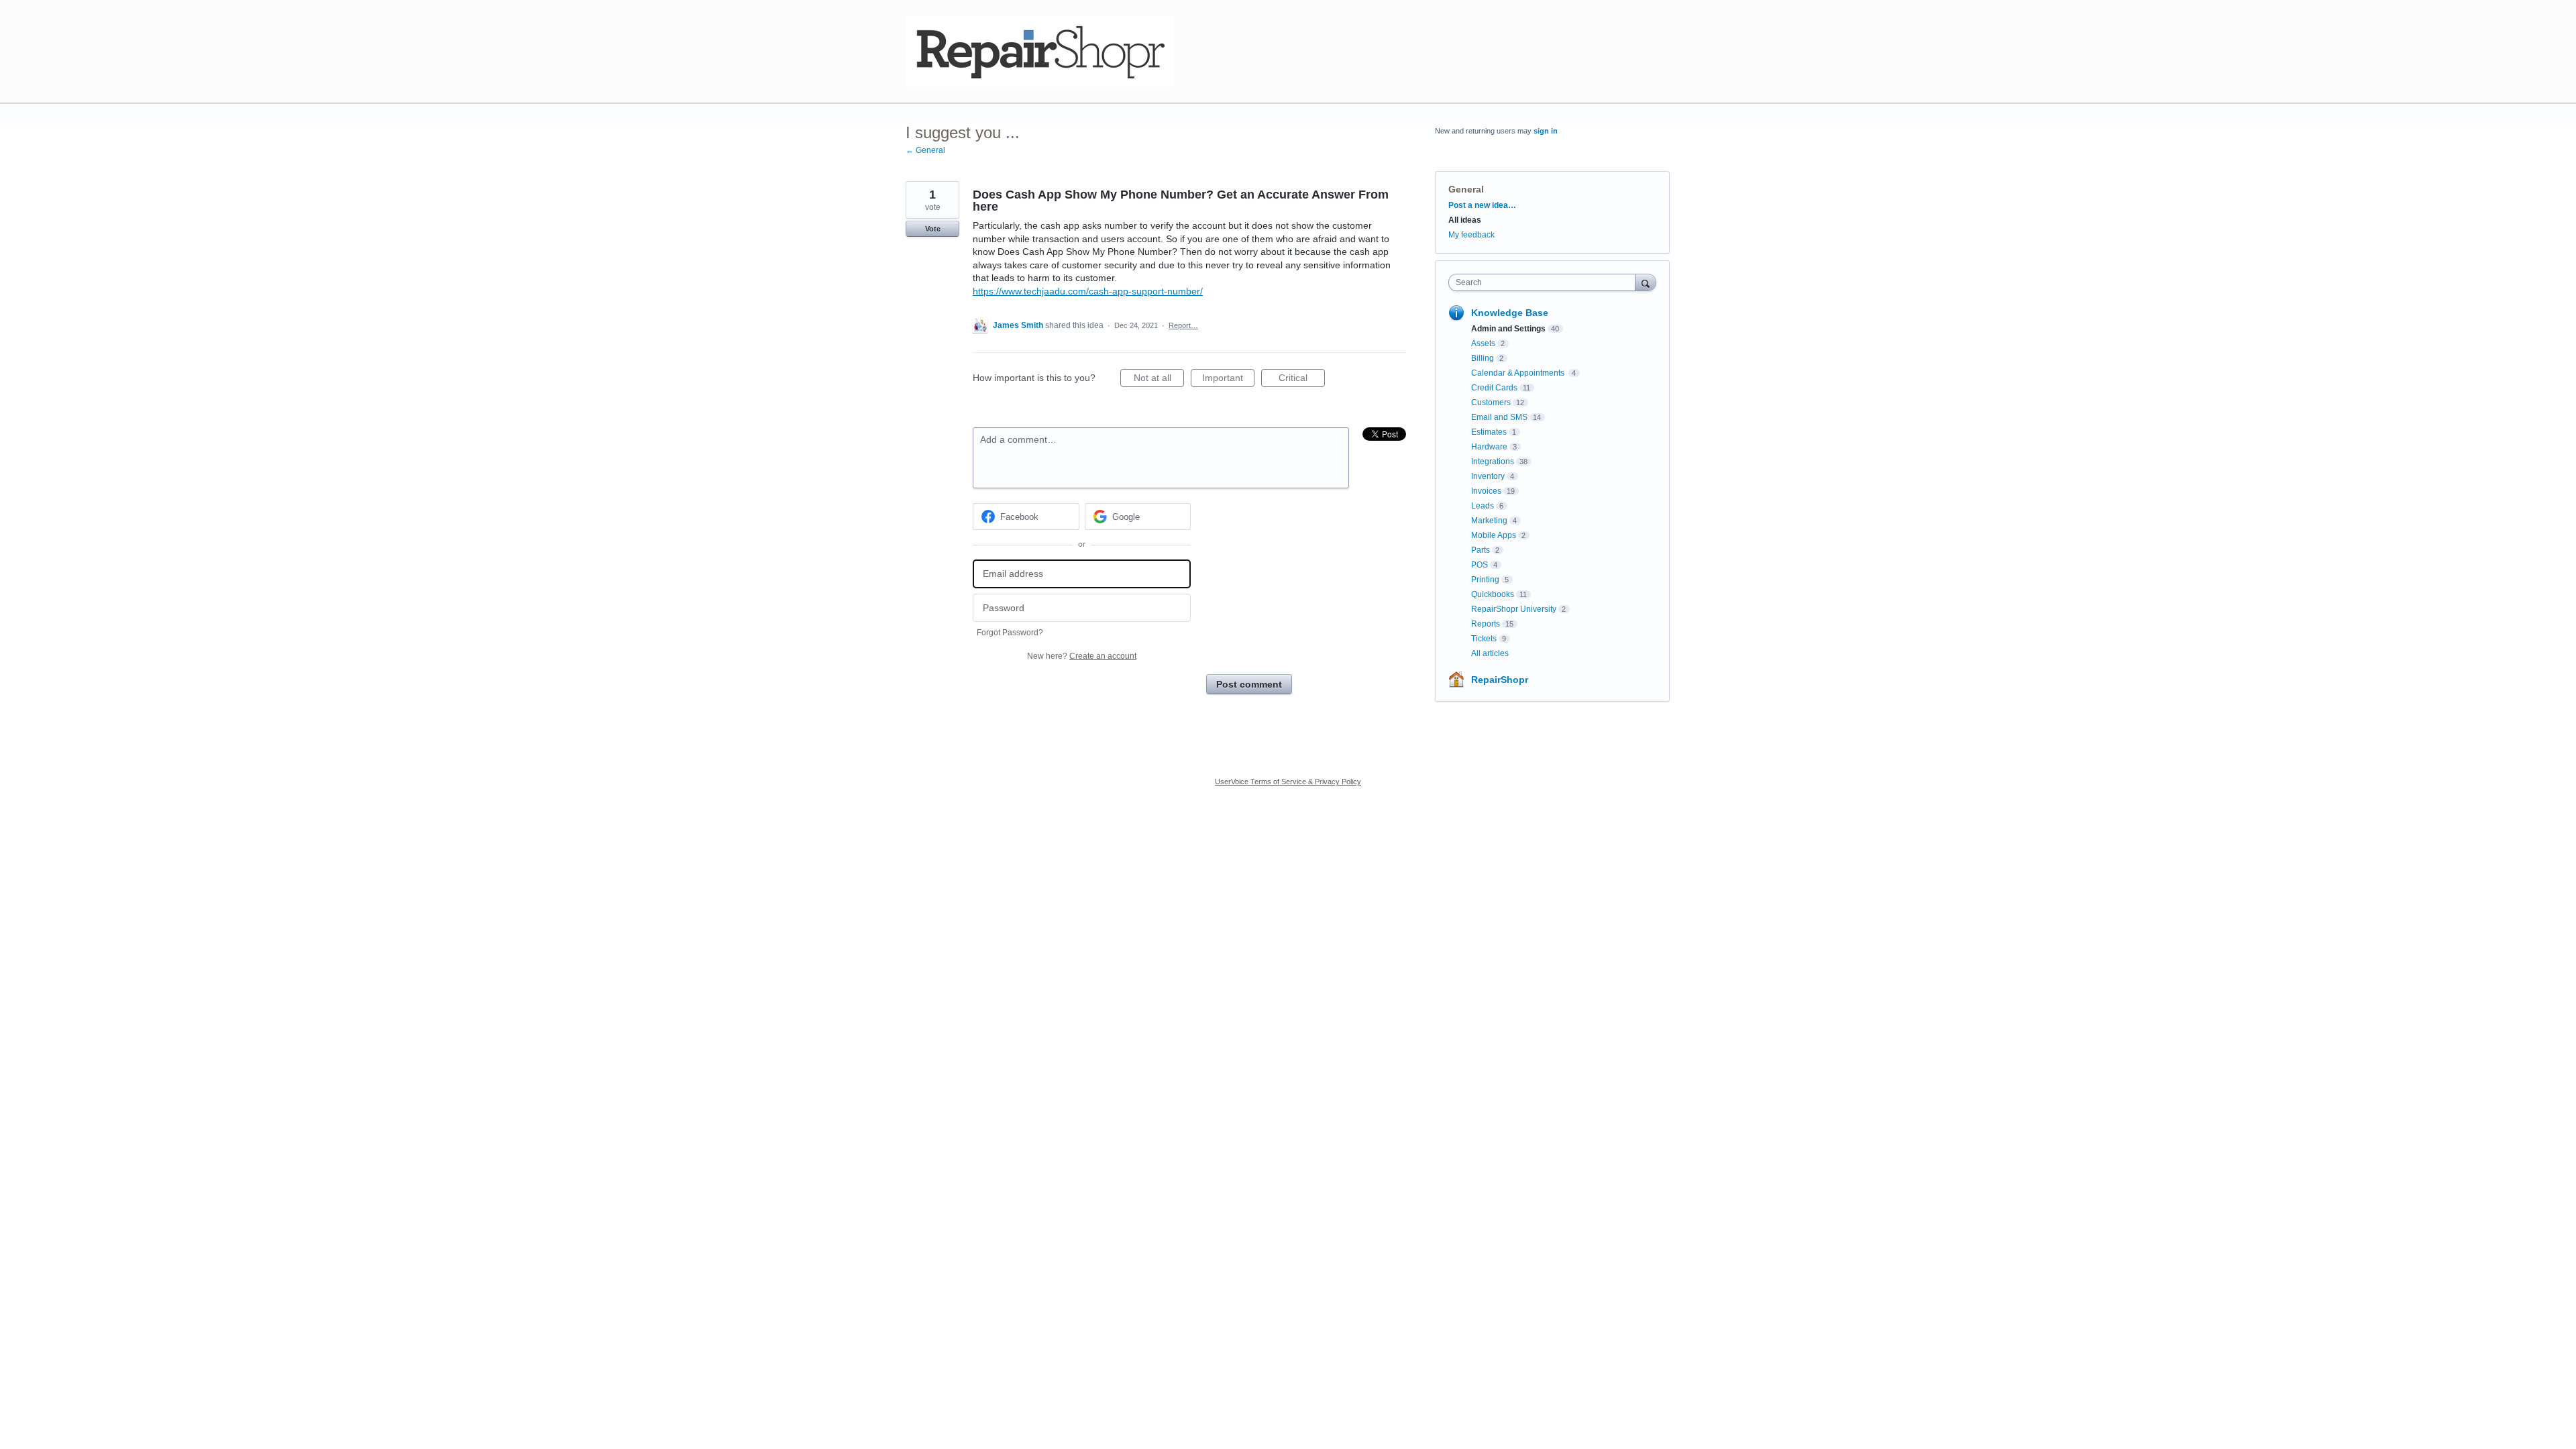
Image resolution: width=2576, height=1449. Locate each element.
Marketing (1489, 521)
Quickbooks (1493, 594)
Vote (933, 229)
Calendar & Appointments (1519, 373)
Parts (1481, 550)
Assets (1483, 343)
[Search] (1646, 282)
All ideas (1465, 220)
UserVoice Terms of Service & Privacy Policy (1288, 782)
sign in (1546, 131)
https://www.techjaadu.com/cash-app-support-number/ (1088, 291)
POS (1480, 565)
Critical (1302, 380)
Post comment (1249, 684)
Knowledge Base (1510, 313)
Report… (1183, 325)
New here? (1082, 656)
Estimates (1489, 432)
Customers (1491, 402)
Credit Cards (1494, 388)
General (1466, 189)
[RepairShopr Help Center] (1040, 52)
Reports (1486, 624)
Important (1228, 380)
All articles (1490, 653)
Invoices (1486, 491)
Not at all (1159, 380)
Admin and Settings (1508, 329)
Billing (1483, 358)
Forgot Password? (1010, 633)
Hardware (1489, 447)
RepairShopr (1500, 680)
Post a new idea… (1482, 205)
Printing (1485, 580)
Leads (1483, 506)
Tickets (1484, 639)
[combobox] (1545, 282)
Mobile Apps (1494, 535)
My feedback (1471, 235)
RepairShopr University (1514, 609)
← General (925, 150)
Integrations (1493, 462)
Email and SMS (1499, 417)
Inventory (1488, 476)
